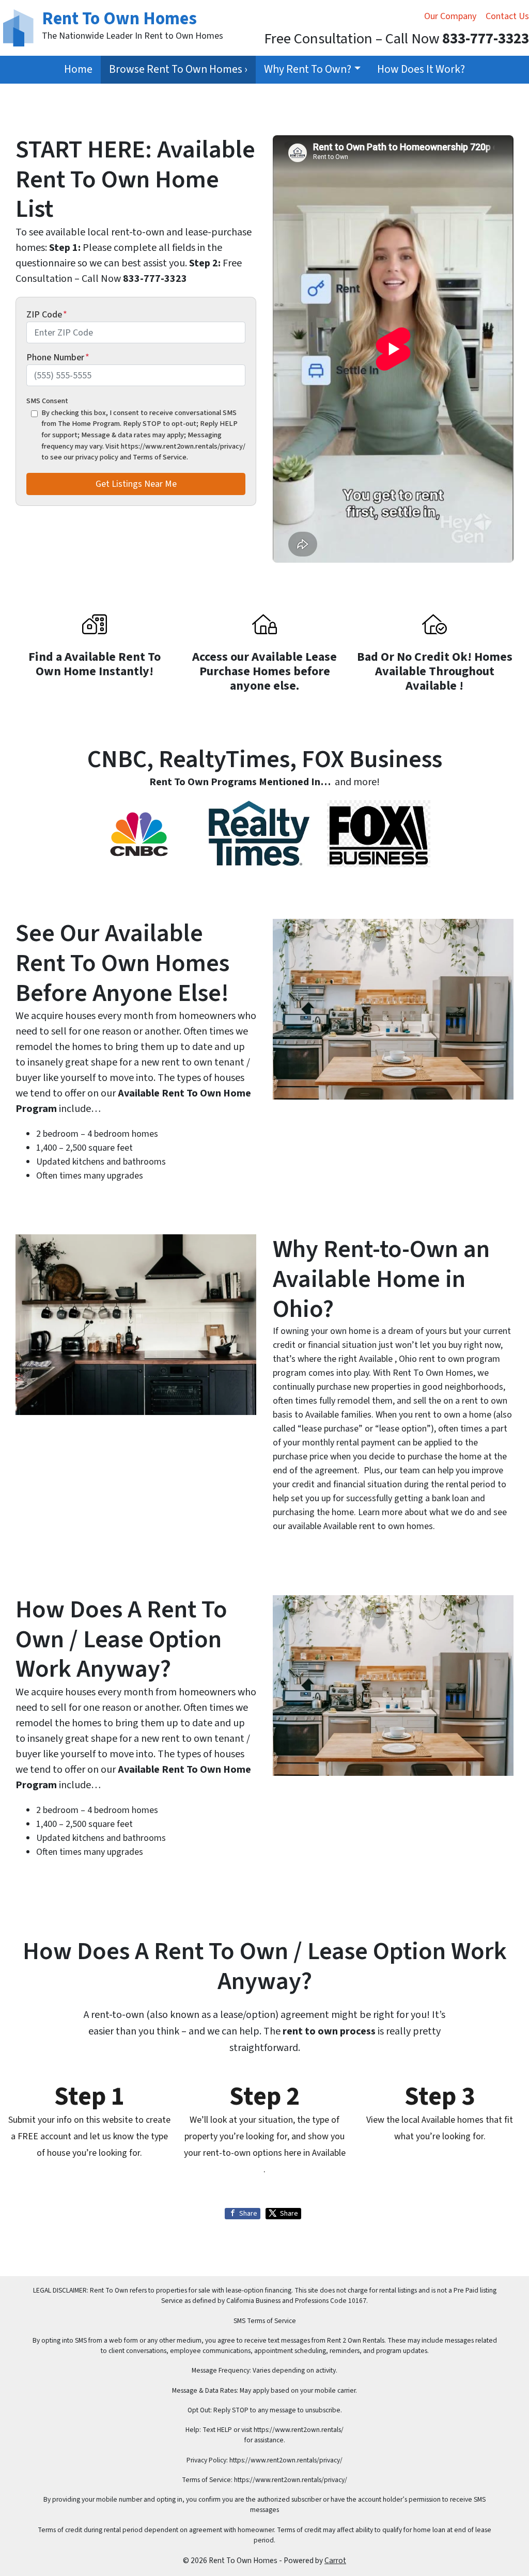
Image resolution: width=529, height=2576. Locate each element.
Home (78, 69)
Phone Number (58, 357)
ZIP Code (47, 315)
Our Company (450, 16)
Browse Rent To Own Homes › (178, 69)
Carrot (335, 2561)
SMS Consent (47, 401)
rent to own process (329, 2031)
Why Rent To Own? (308, 69)
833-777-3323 (155, 279)
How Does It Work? (421, 69)
